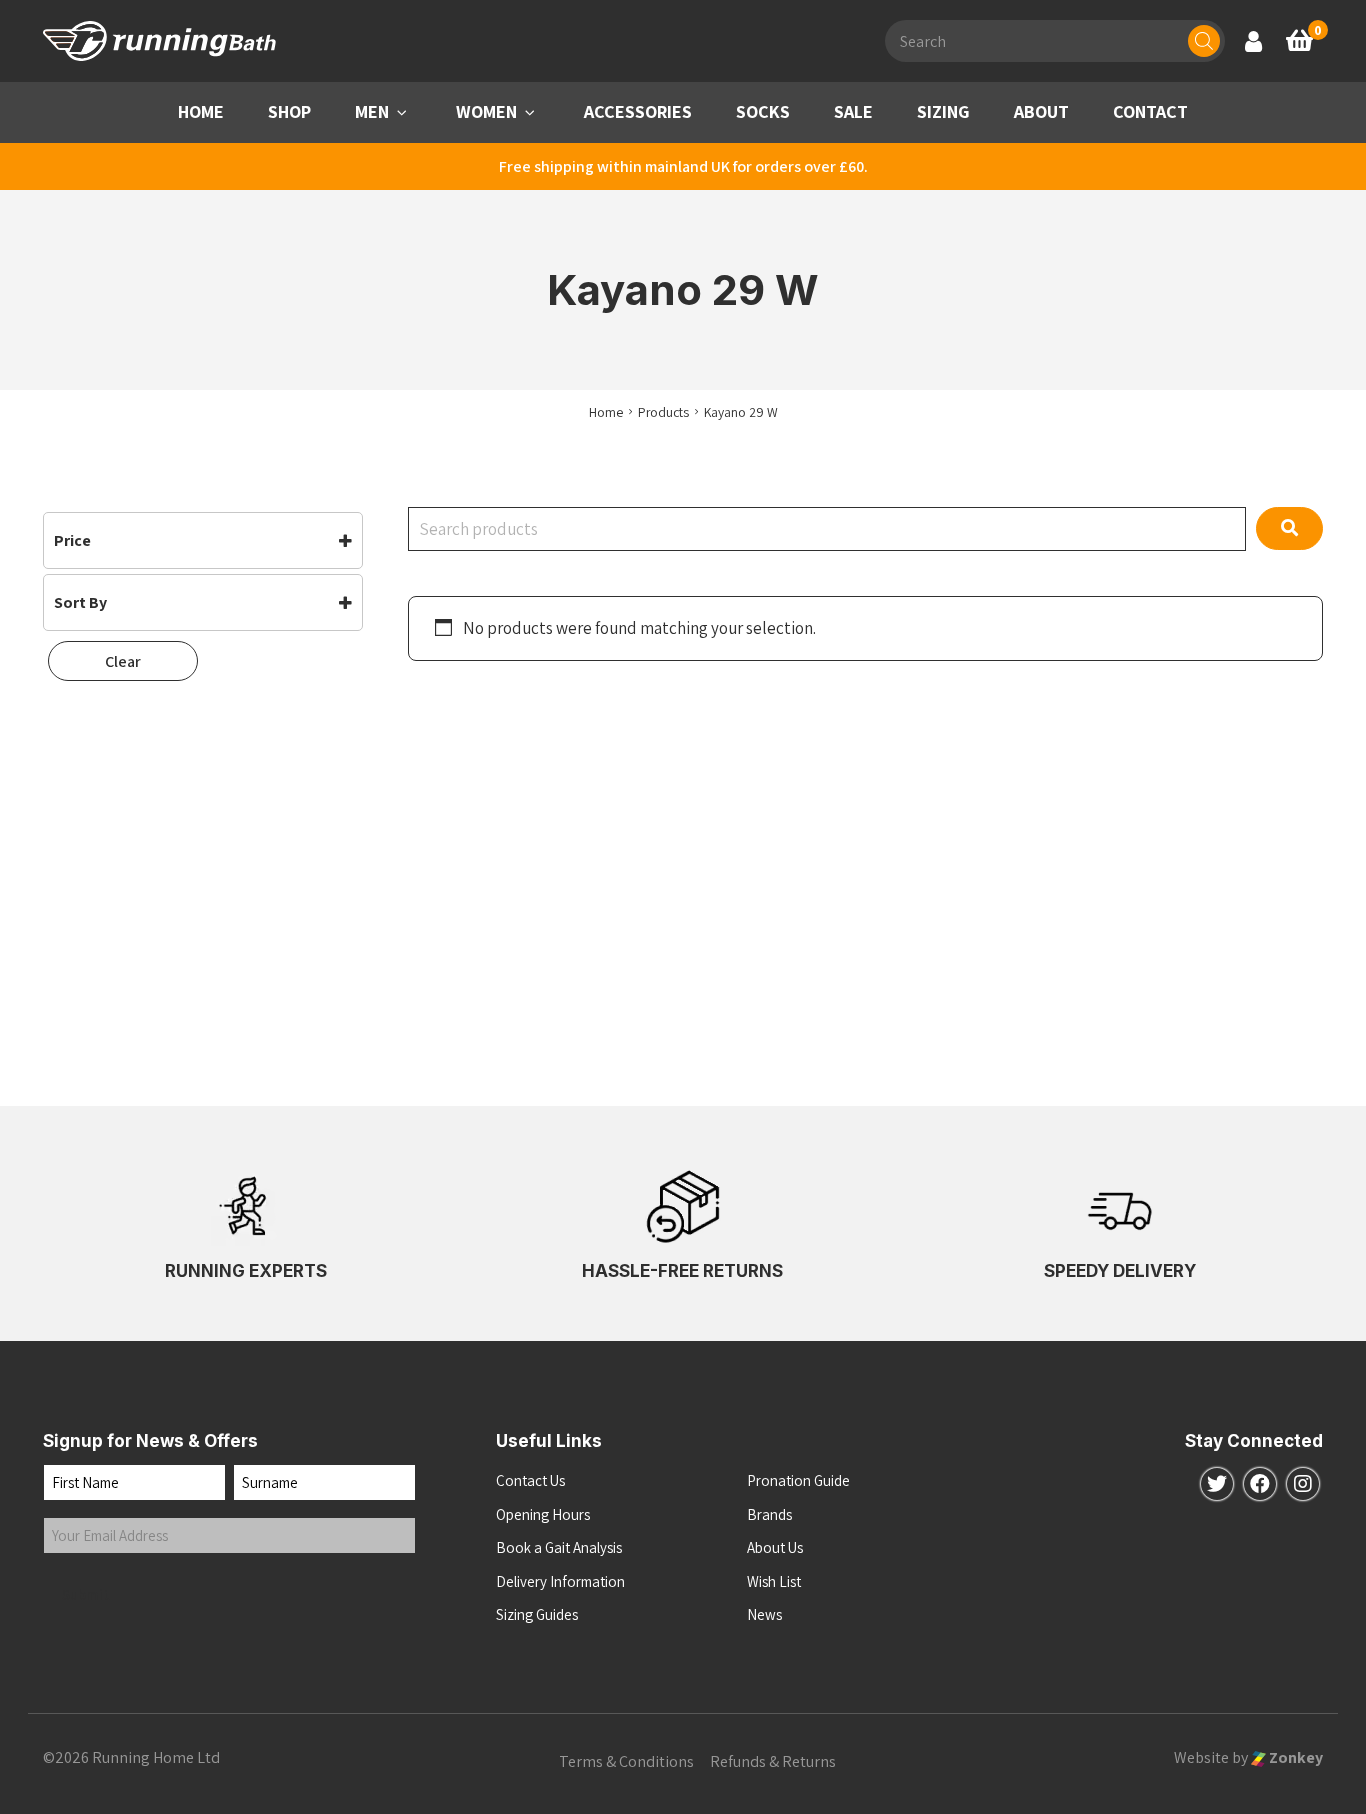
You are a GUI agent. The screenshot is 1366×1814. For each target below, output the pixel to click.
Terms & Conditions (626, 1761)
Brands (769, 1514)
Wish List (774, 1581)
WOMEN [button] (486, 111)
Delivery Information (560, 1581)
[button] (402, 112)
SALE (853, 111)
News (764, 1614)
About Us (775, 1547)
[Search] (1204, 41)
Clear (123, 661)
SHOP (289, 111)
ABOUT (1041, 111)
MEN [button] (372, 111)
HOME (201, 111)
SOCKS (763, 111)
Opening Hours (543, 1514)
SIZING (943, 111)
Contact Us (530, 1480)
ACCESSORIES (638, 111)
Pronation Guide (798, 1480)
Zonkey (1294, 1757)
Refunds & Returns (773, 1761)
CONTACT (1150, 111)
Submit (86, 1594)
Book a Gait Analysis (559, 1547)
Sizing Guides (537, 1614)
